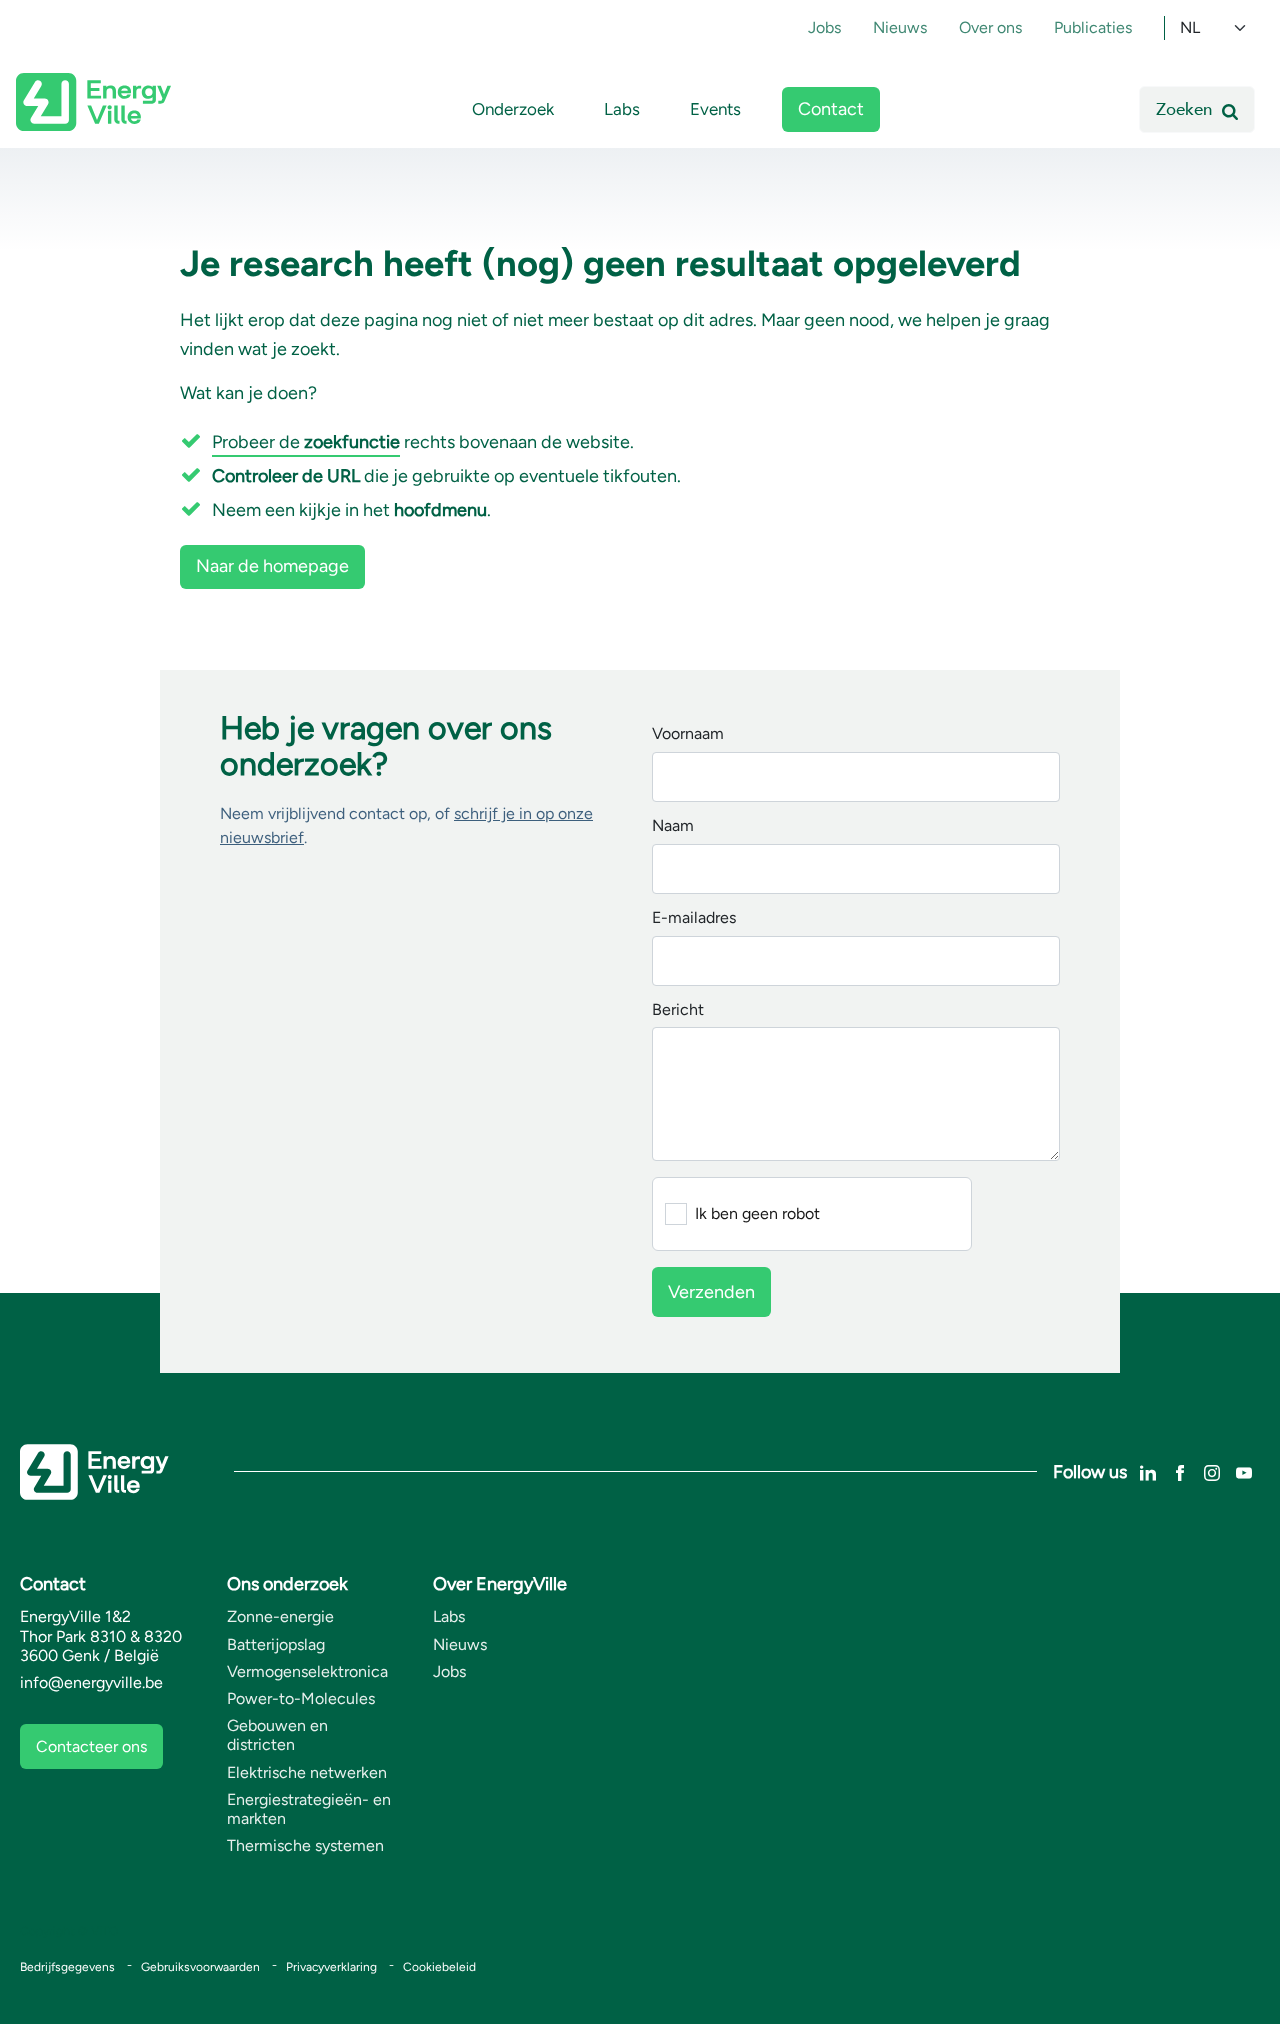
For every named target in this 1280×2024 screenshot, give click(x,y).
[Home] (93, 102)
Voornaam (688, 734)
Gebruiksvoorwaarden (200, 1967)
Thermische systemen (305, 1845)
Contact (831, 109)
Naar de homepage (272, 566)
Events (715, 109)
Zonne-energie (280, 1616)
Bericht (678, 1010)
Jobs (824, 27)
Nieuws (900, 27)
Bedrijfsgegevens (67, 1967)
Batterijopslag (276, 1644)
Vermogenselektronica (307, 1671)
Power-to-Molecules (301, 1698)
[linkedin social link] (1148, 1471)
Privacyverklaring (331, 1967)
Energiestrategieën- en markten (309, 1809)
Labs (622, 109)
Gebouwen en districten (277, 1735)
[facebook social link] (1180, 1471)
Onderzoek (513, 109)
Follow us (1090, 1472)
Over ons (990, 27)
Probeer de (306, 442)
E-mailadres (694, 918)
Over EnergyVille (500, 1584)
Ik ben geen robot (757, 1214)
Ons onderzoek (287, 1584)
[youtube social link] (1244, 1471)
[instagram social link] (1212, 1471)
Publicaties (1093, 27)
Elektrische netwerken (307, 1772)
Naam (673, 826)
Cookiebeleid (439, 1967)
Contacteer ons (91, 1746)
